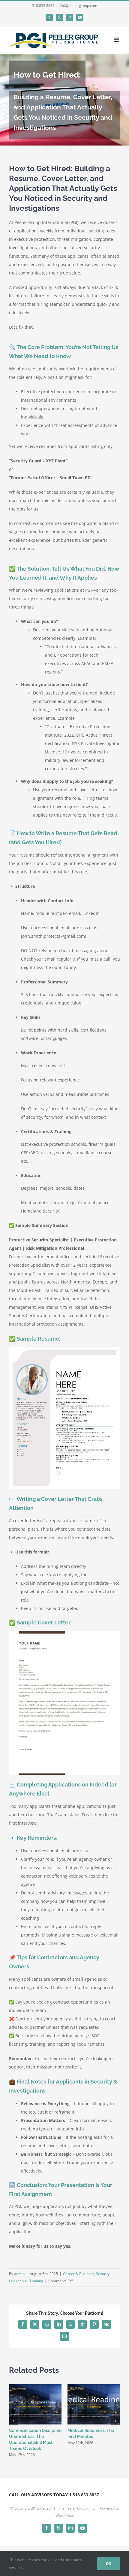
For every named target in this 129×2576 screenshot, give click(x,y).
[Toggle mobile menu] (117, 40)
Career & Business (79, 2274)
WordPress (65, 2515)
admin (19, 2274)
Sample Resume (38, 1339)
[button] (13, 2421)
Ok (109, 2564)
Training (36, 2281)
